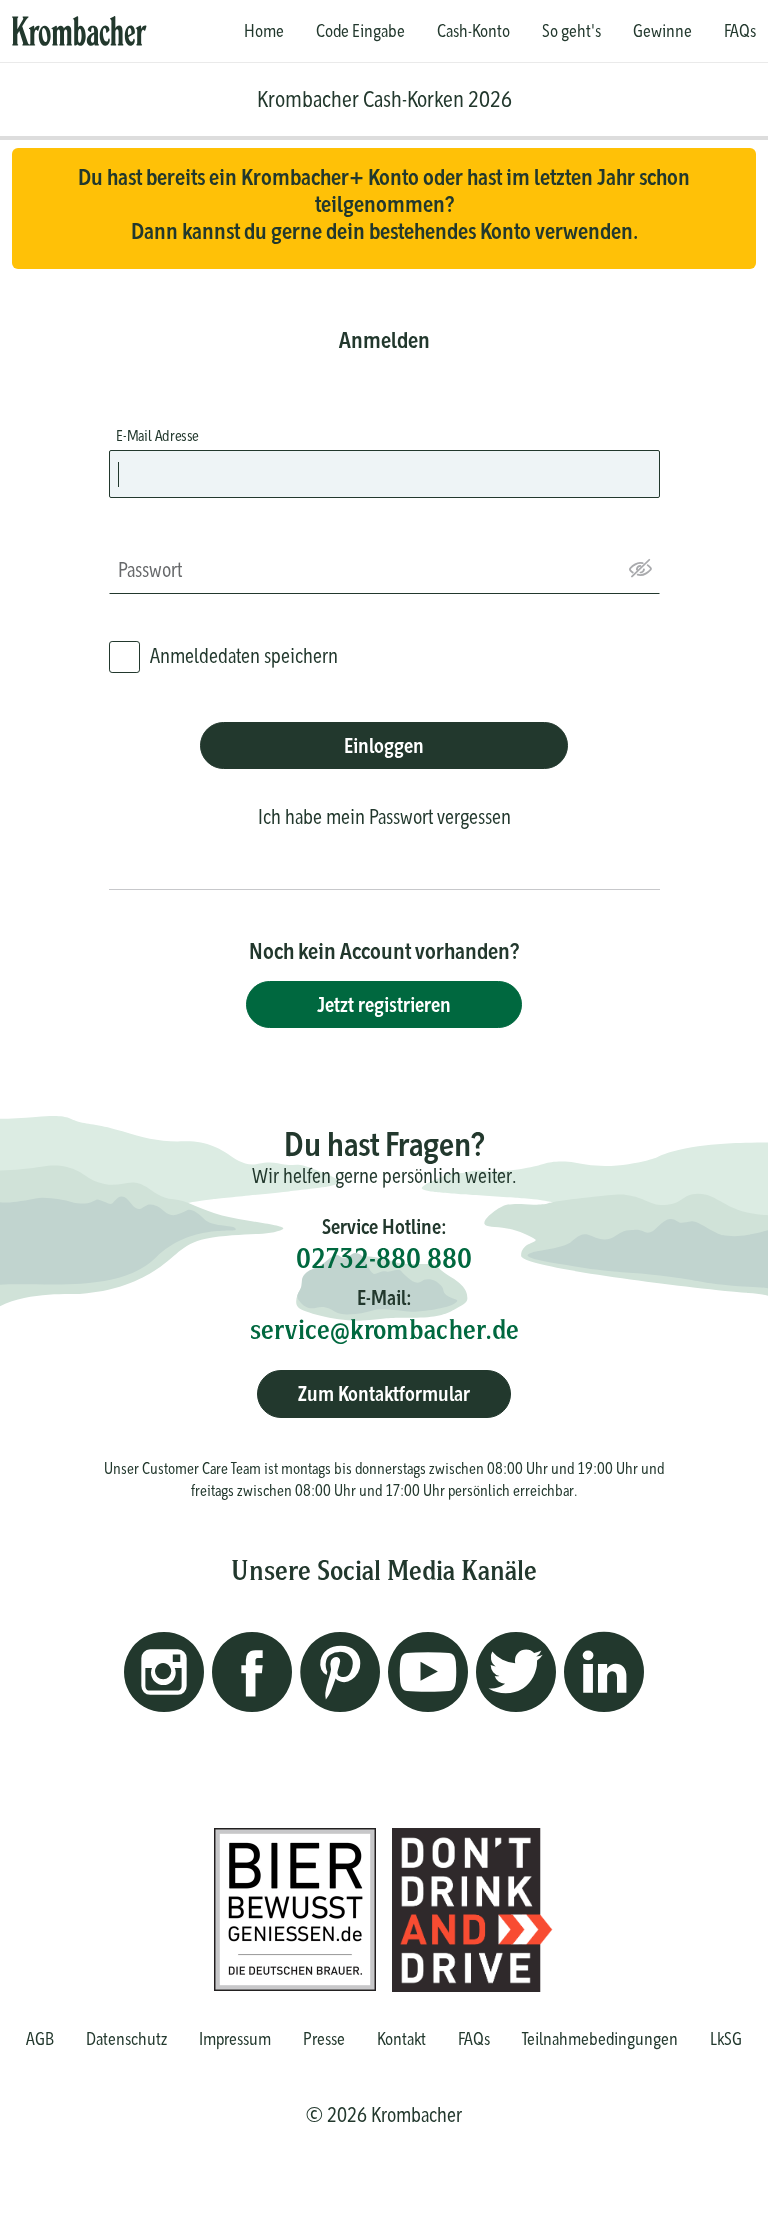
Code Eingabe (360, 31)
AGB (40, 2038)
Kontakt (401, 2038)
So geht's (571, 31)
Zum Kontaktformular (384, 1393)
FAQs (740, 31)
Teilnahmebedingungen (600, 2038)
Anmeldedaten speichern (244, 655)
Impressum (235, 2038)
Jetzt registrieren (384, 1004)
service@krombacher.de (384, 1329)
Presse (324, 2038)
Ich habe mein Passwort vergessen (384, 816)
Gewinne (662, 31)
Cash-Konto (473, 31)
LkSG (726, 2038)
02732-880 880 (384, 1258)
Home (264, 31)
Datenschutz (126, 2038)
